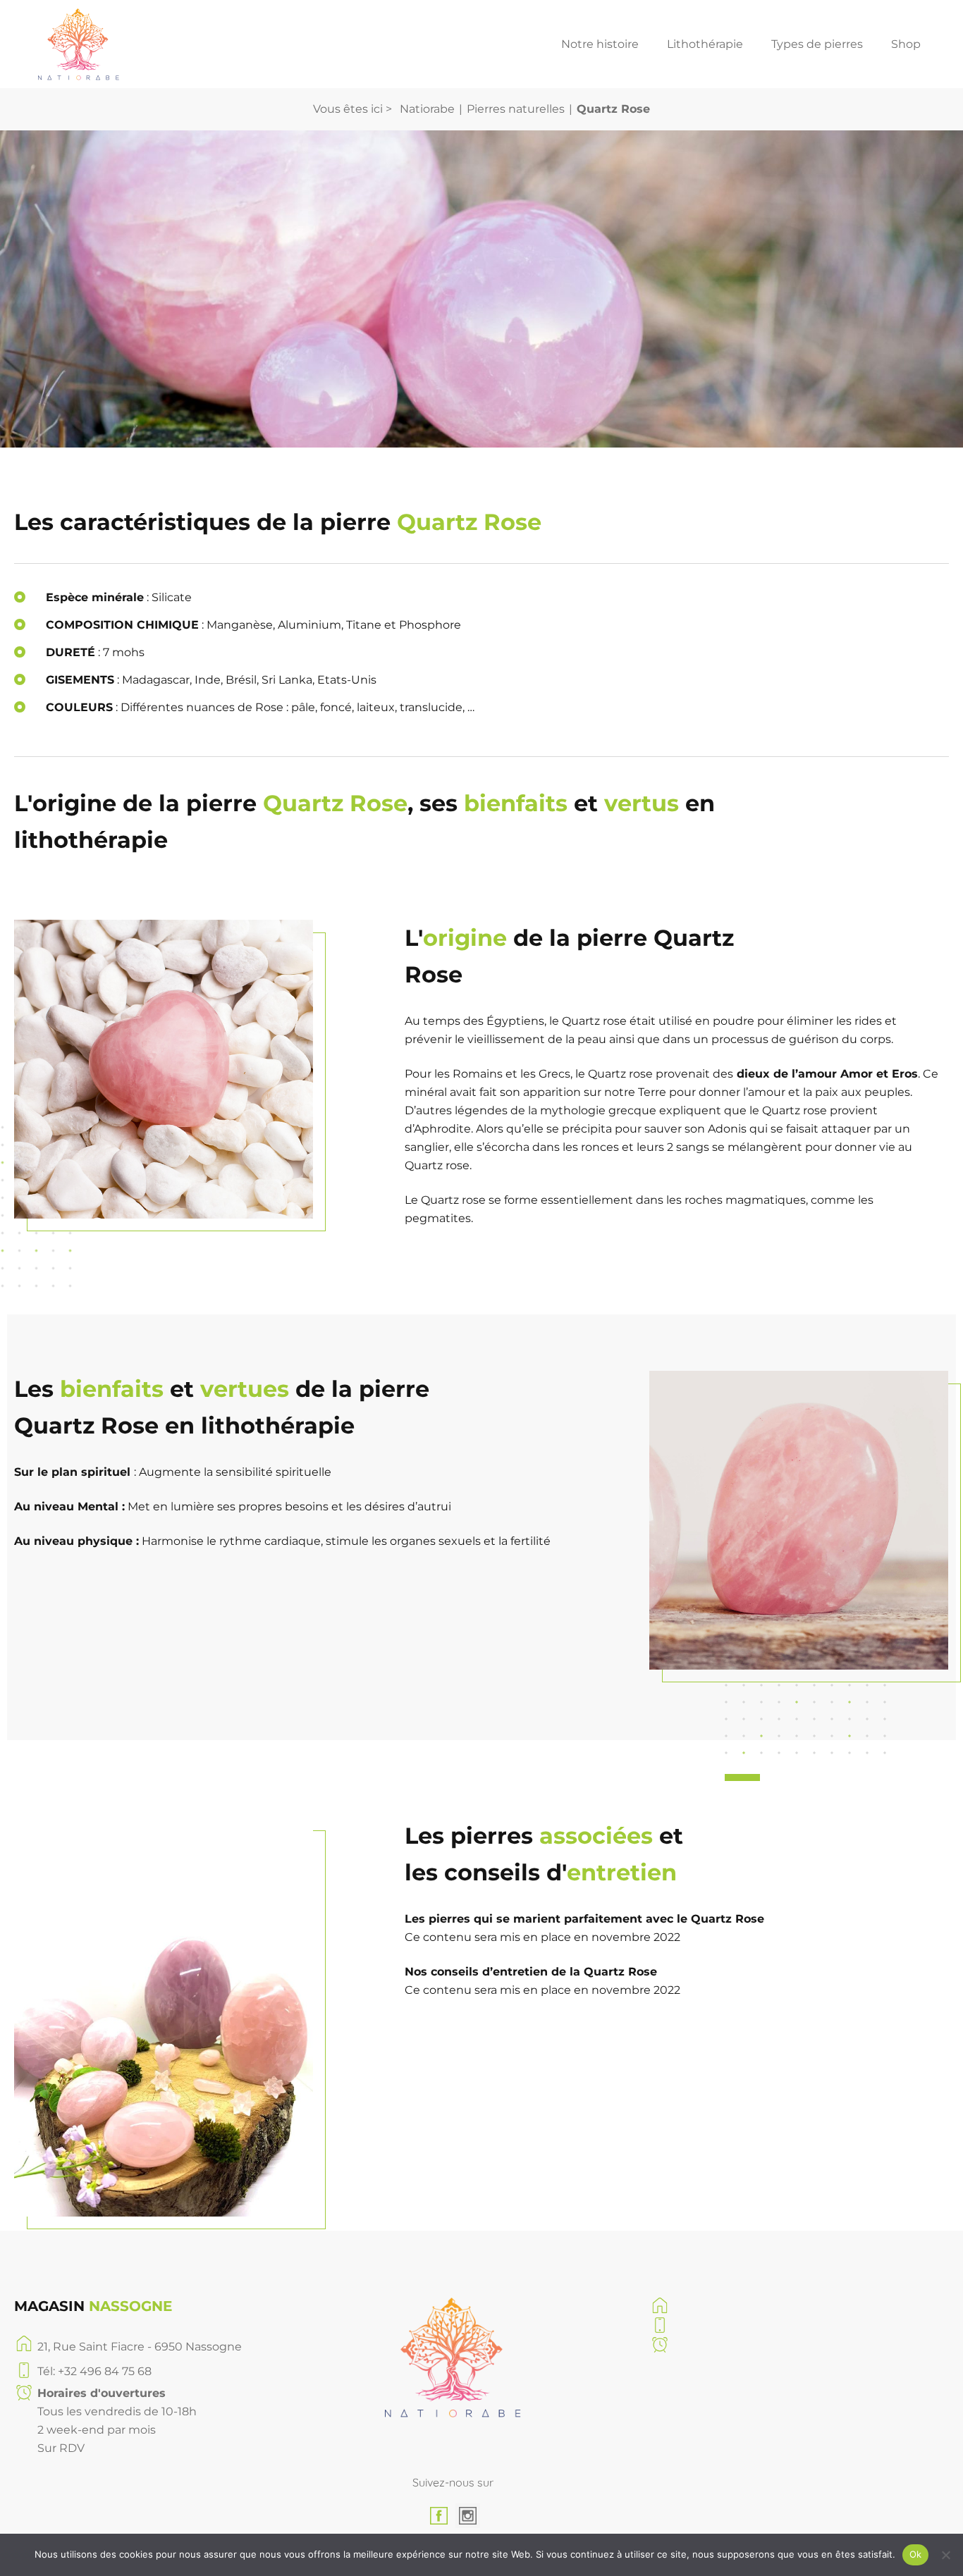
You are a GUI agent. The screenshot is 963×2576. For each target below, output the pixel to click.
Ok (916, 2554)
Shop (906, 44)
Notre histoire (600, 44)
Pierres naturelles (516, 109)
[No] (945, 2555)
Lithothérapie (705, 44)
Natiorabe (427, 109)
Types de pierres (817, 44)
